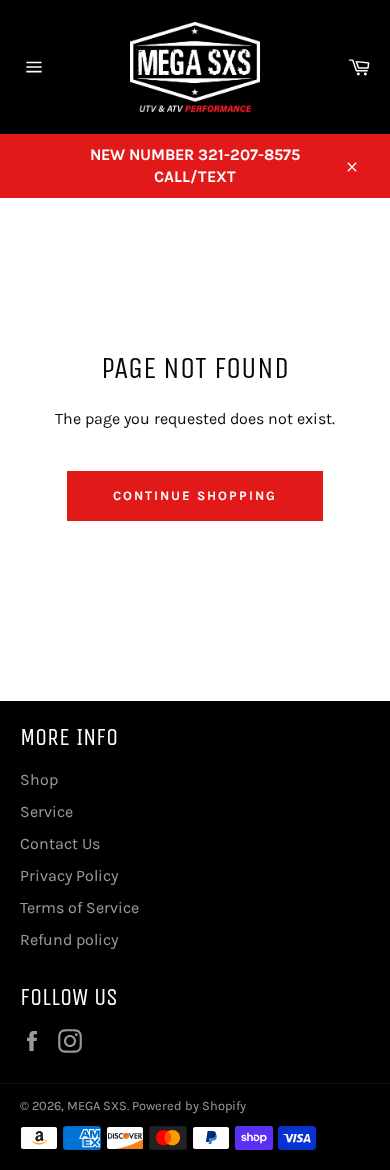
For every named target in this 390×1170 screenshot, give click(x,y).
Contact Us (60, 843)
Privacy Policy (69, 875)
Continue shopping (194, 495)
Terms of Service (79, 907)
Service (46, 811)
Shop (39, 779)
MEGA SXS (97, 1105)
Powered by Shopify (189, 1105)
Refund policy (69, 939)
